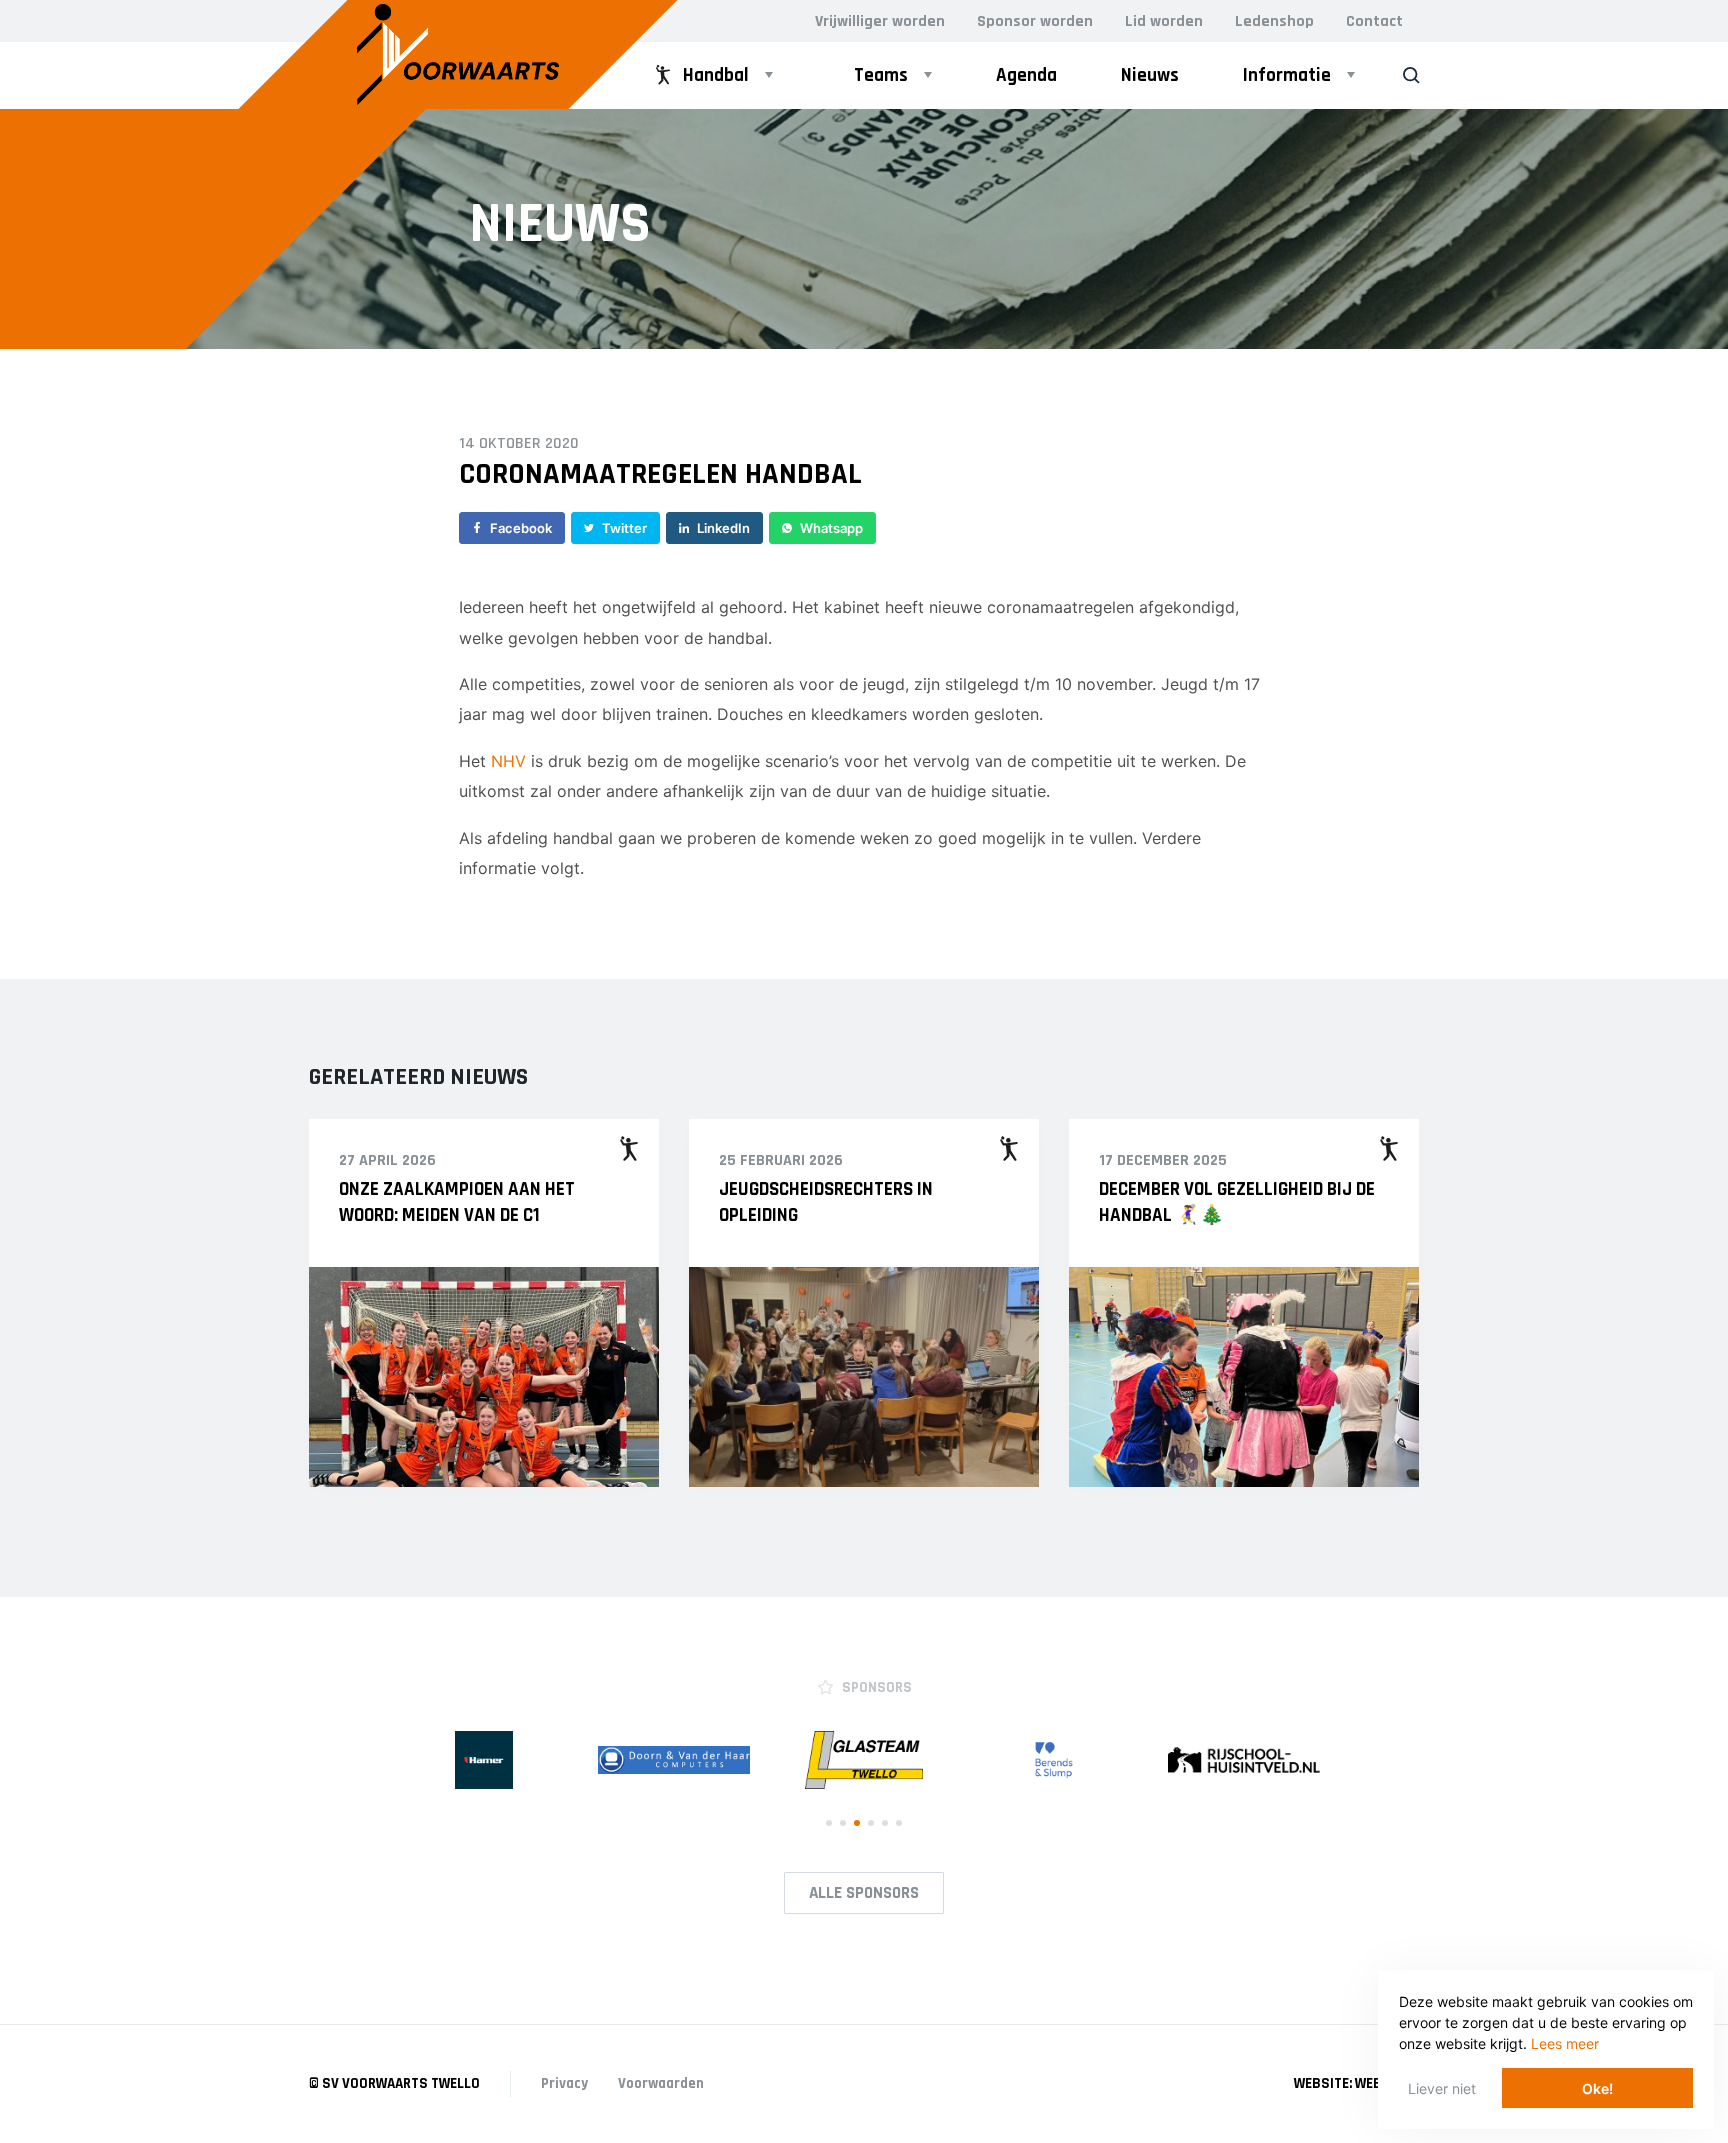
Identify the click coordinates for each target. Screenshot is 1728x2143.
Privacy (564, 2083)
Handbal (716, 75)
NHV (508, 761)
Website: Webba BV (1356, 2083)
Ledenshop (1274, 21)
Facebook (521, 528)
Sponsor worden (1035, 21)
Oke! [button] (1597, 2088)
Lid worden (1164, 21)
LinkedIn (723, 528)
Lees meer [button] (1565, 2043)
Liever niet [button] (1442, 2088)
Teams (881, 75)
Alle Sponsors (864, 1893)
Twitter (624, 528)
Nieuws (1150, 75)
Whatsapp (831, 528)
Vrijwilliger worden (880, 21)
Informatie (1287, 75)
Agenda (1026, 75)
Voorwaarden (661, 2083)
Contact (1374, 21)
